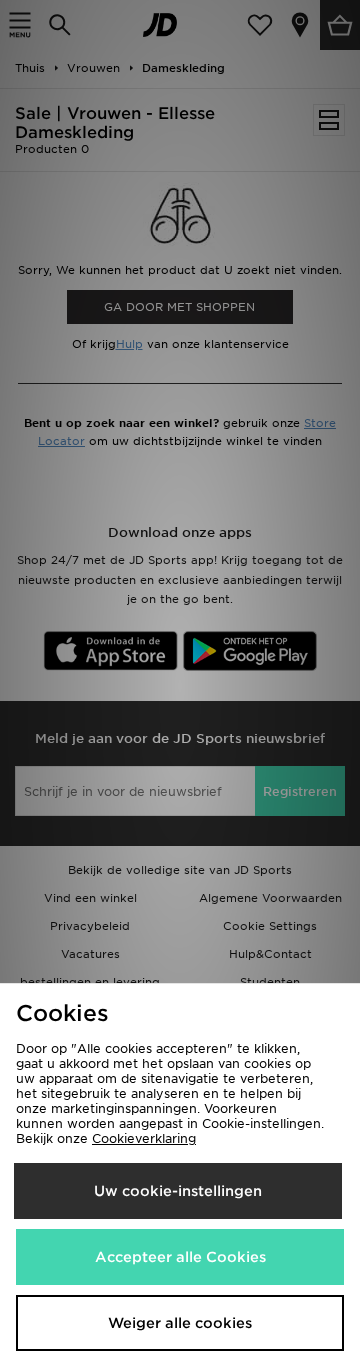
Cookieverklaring (144, 1138)
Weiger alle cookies (180, 1323)
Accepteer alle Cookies (180, 1257)
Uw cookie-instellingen (178, 1191)
